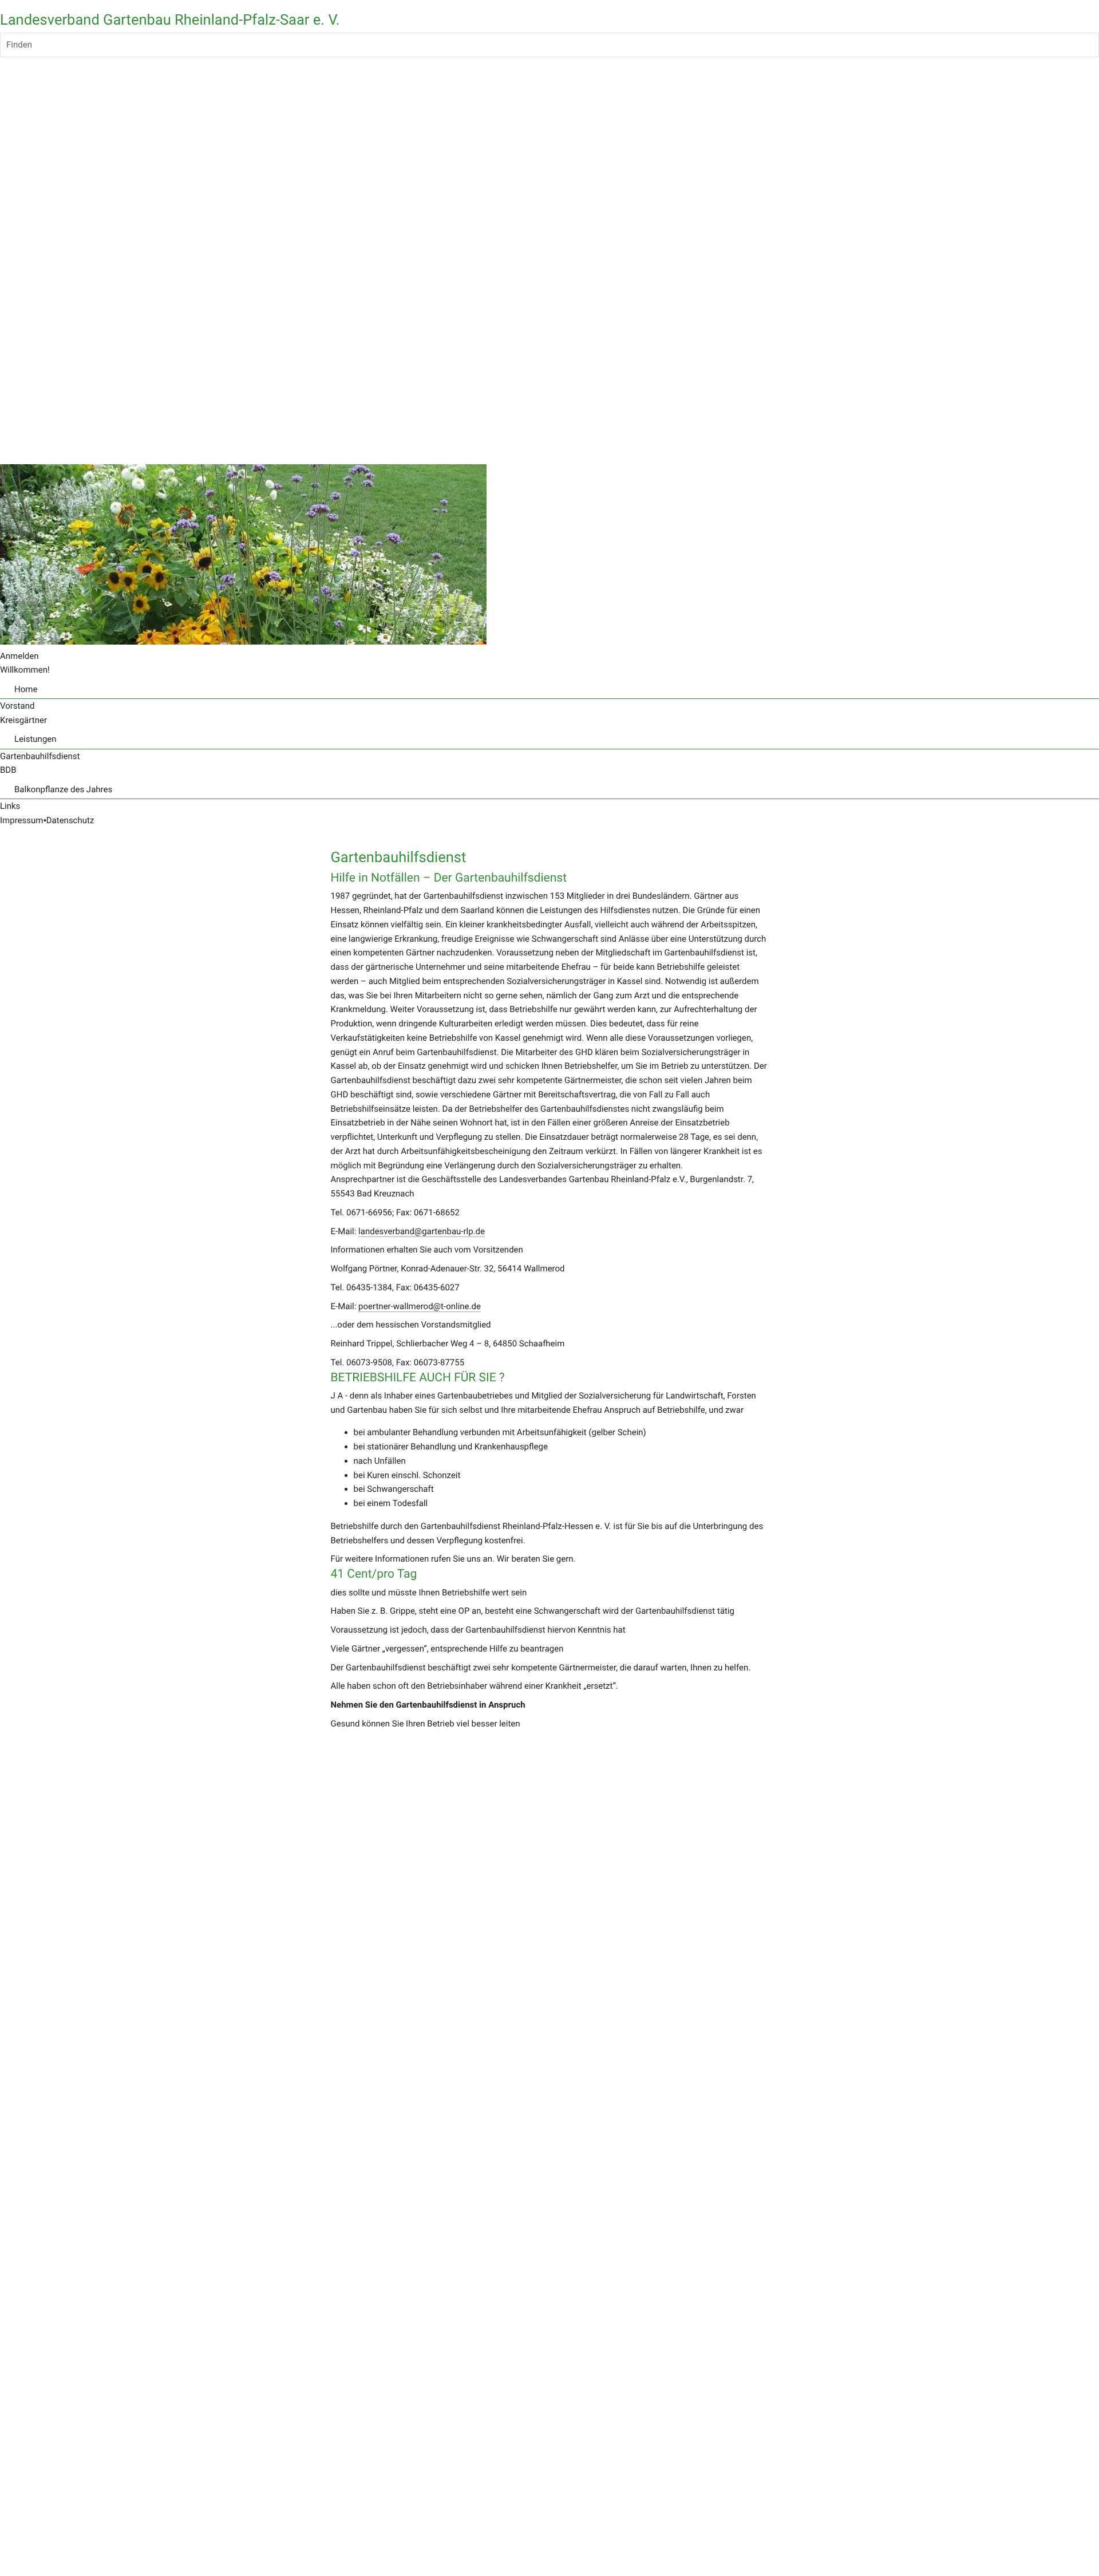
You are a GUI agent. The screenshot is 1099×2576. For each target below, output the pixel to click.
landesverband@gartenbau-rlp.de (422, 1231)
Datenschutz (70, 820)
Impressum (21, 820)
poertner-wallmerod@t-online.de (420, 1306)
